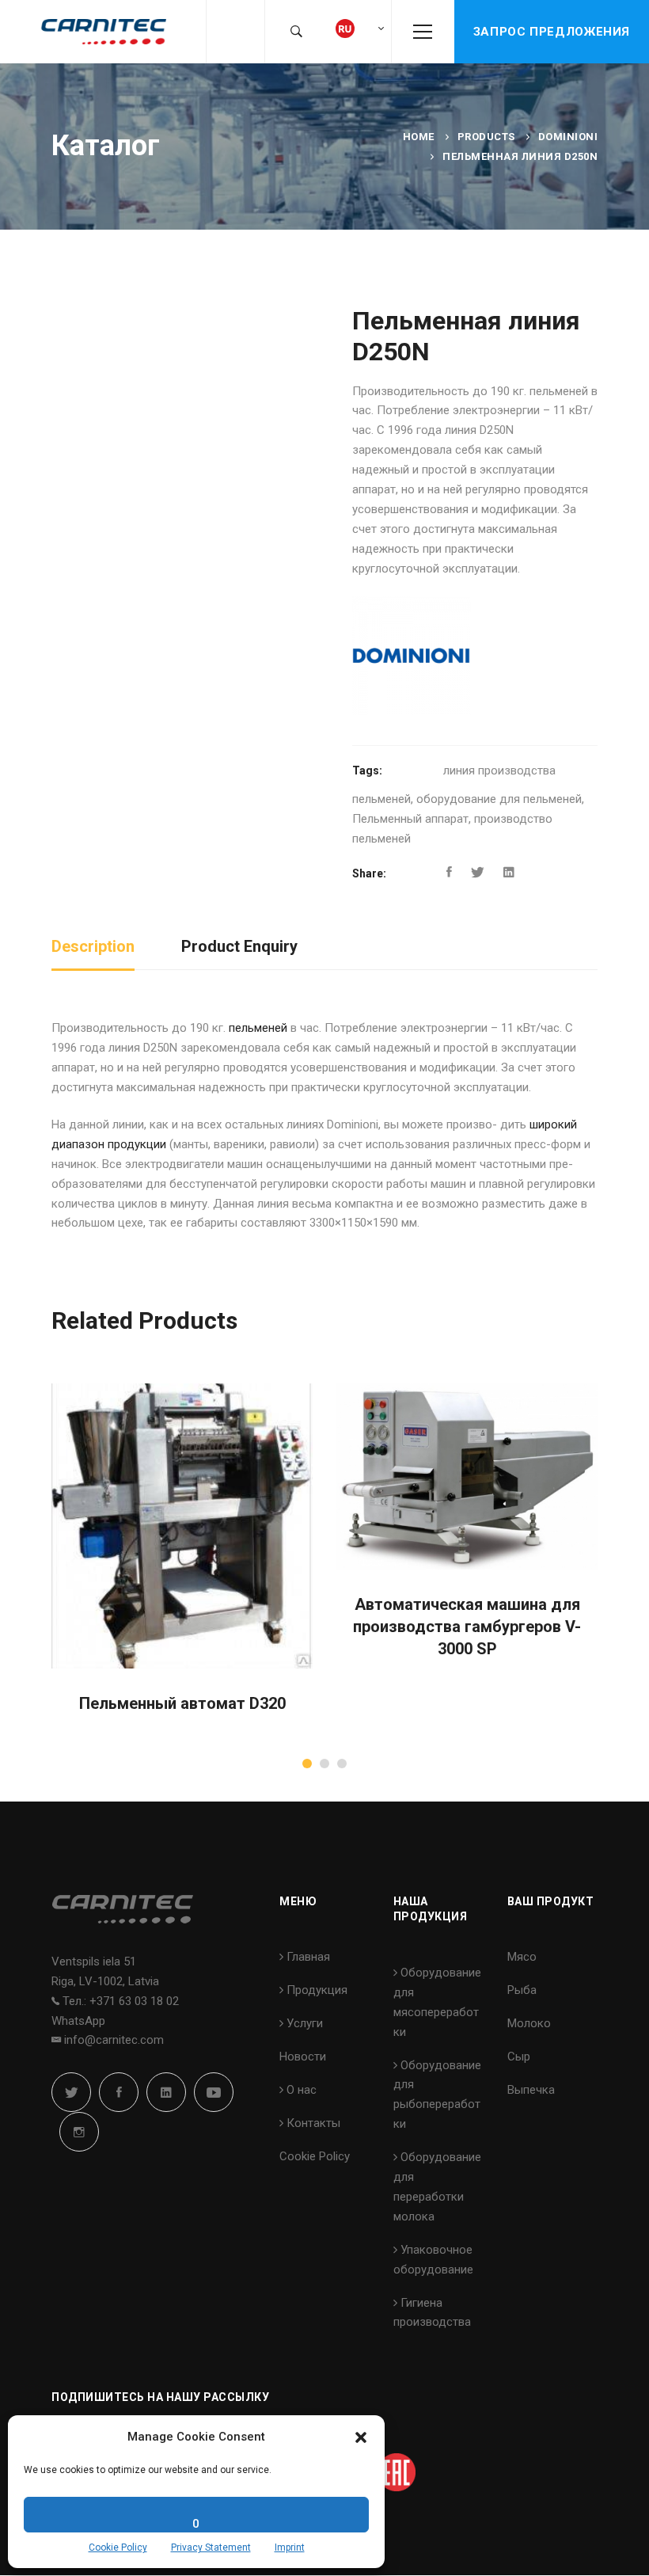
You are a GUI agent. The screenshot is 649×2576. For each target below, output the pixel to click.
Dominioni (568, 137)
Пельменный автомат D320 (182, 1703)
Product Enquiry (239, 946)
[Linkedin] (509, 873)
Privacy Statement (211, 2547)
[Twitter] (478, 873)
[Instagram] (79, 2132)
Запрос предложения (552, 32)
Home (419, 137)
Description (93, 946)
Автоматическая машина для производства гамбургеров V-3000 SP (467, 1627)
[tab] (93, 947)
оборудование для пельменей (499, 799)
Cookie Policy (118, 2547)
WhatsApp (78, 2021)
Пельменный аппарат (410, 819)
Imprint (290, 2547)
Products (486, 137)
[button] (361, 2437)
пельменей (258, 1028)
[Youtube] (214, 2092)
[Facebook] (449, 873)
